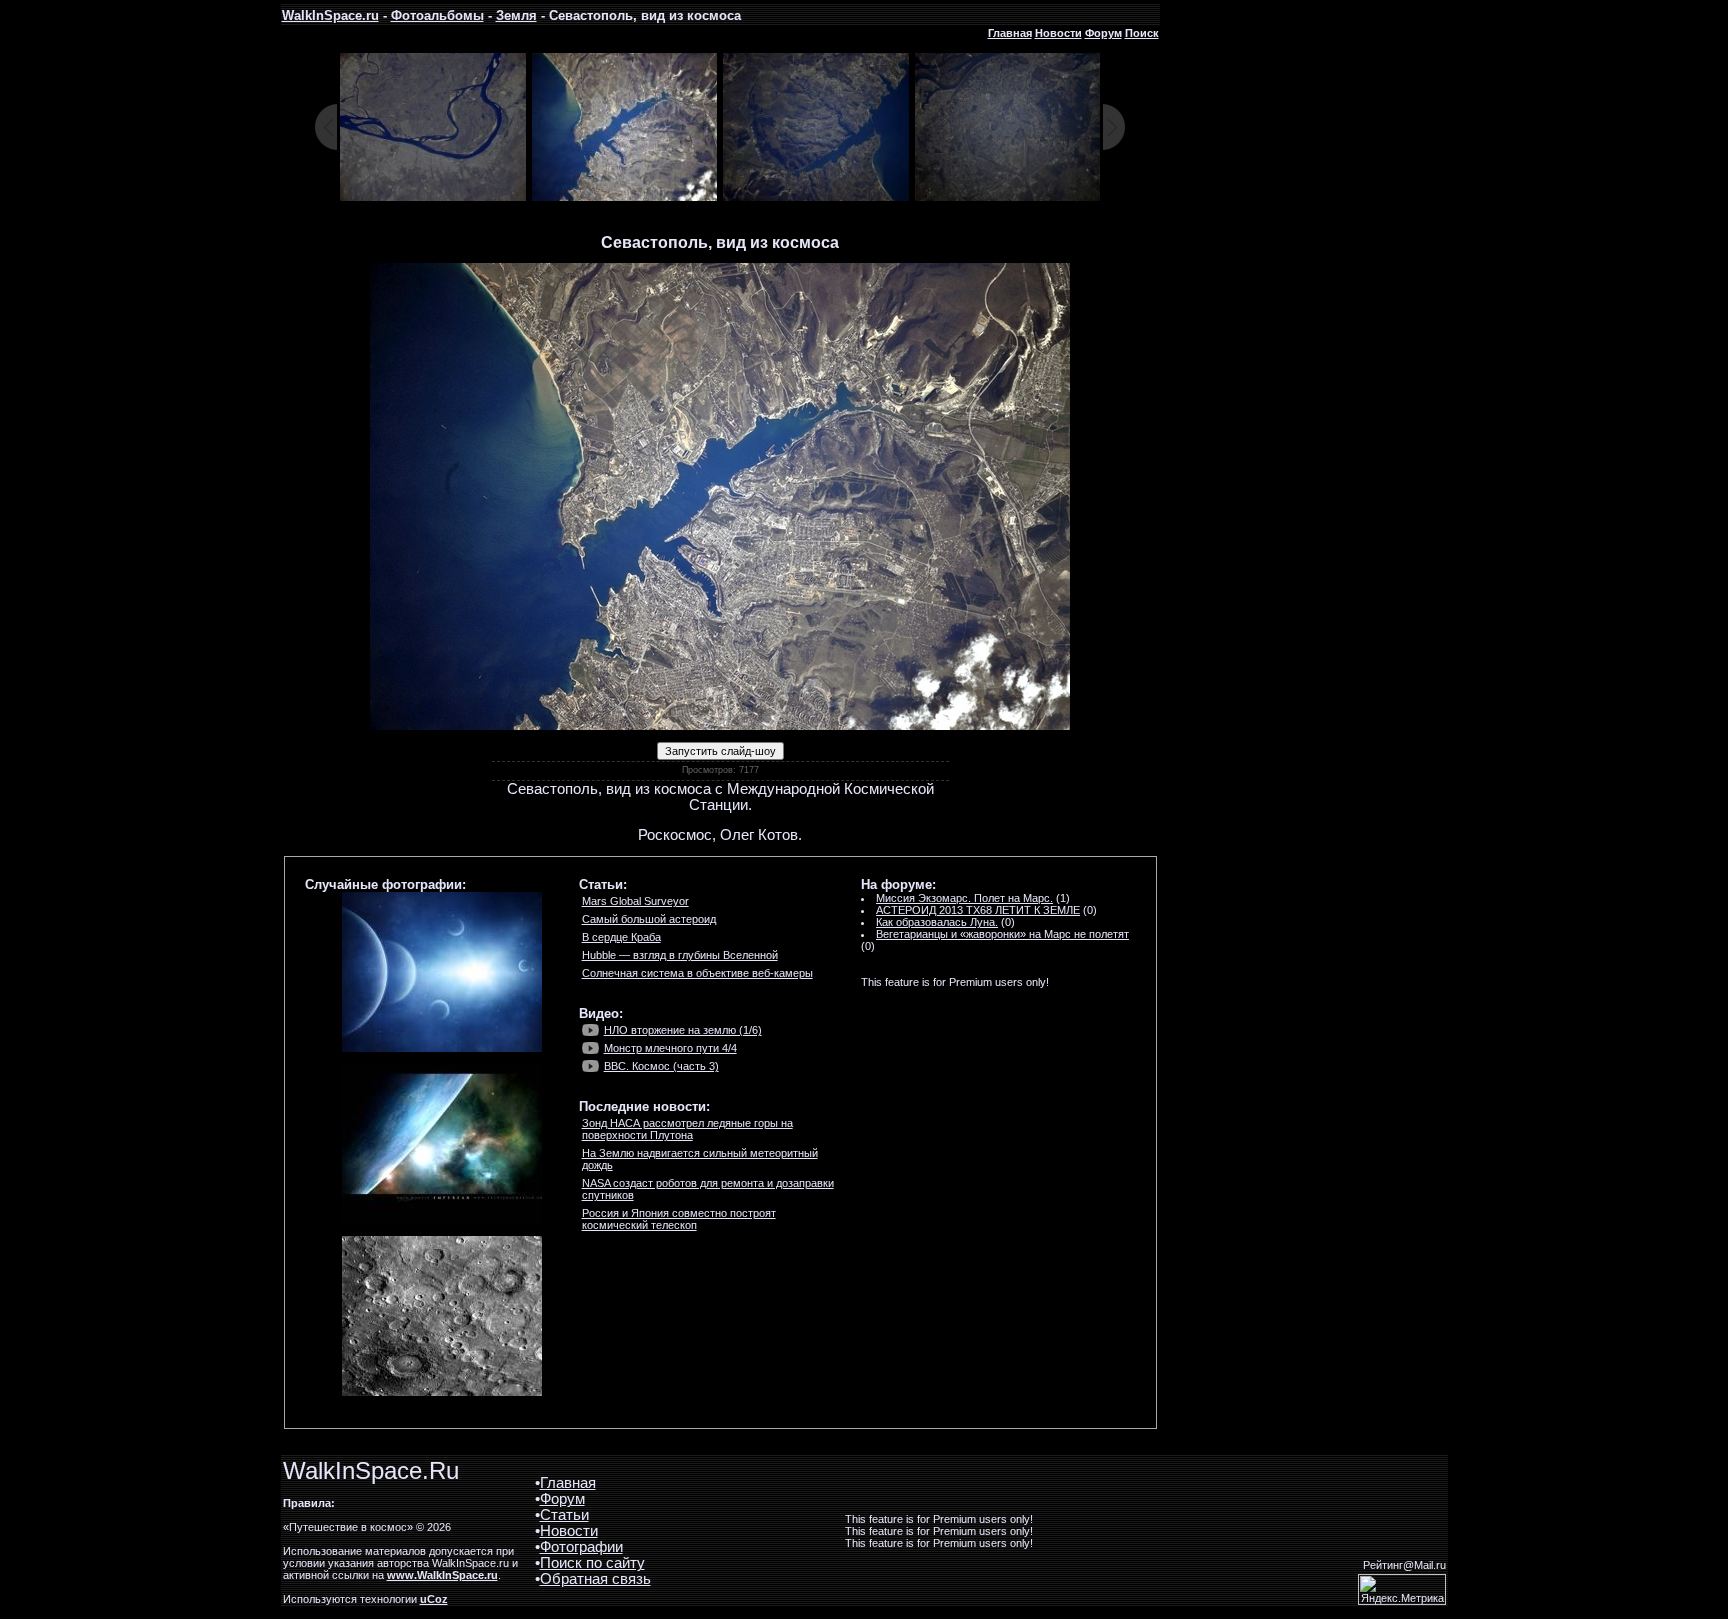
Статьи (564, 1515)
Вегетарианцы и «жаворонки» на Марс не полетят (1002, 934)
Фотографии (581, 1547)
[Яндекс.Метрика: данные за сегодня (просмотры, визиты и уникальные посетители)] (1402, 1589)
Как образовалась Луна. (937, 922)
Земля (516, 15)
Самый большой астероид (649, 919)
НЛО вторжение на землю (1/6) (683, 1030)
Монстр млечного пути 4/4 (670, 1048)
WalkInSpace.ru (330, 15)
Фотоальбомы (437, 15)
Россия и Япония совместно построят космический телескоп (679, 1219)
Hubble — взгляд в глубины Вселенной (680, 955)
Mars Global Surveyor (635, 901)
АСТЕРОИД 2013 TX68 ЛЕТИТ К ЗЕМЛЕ (978, 910)
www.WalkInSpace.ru (442, 1575)
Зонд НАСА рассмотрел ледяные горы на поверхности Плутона (687, 1129)
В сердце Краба (621, 937)
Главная (1010, 33)
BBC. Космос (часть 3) (661, 1066)
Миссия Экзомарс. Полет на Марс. (964, 898)
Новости (1058, 33)
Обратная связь (595, 1579)
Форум (1103, 33)
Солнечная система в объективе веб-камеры (697, 973)
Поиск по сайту (592, 1563)
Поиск (1142, 33)
